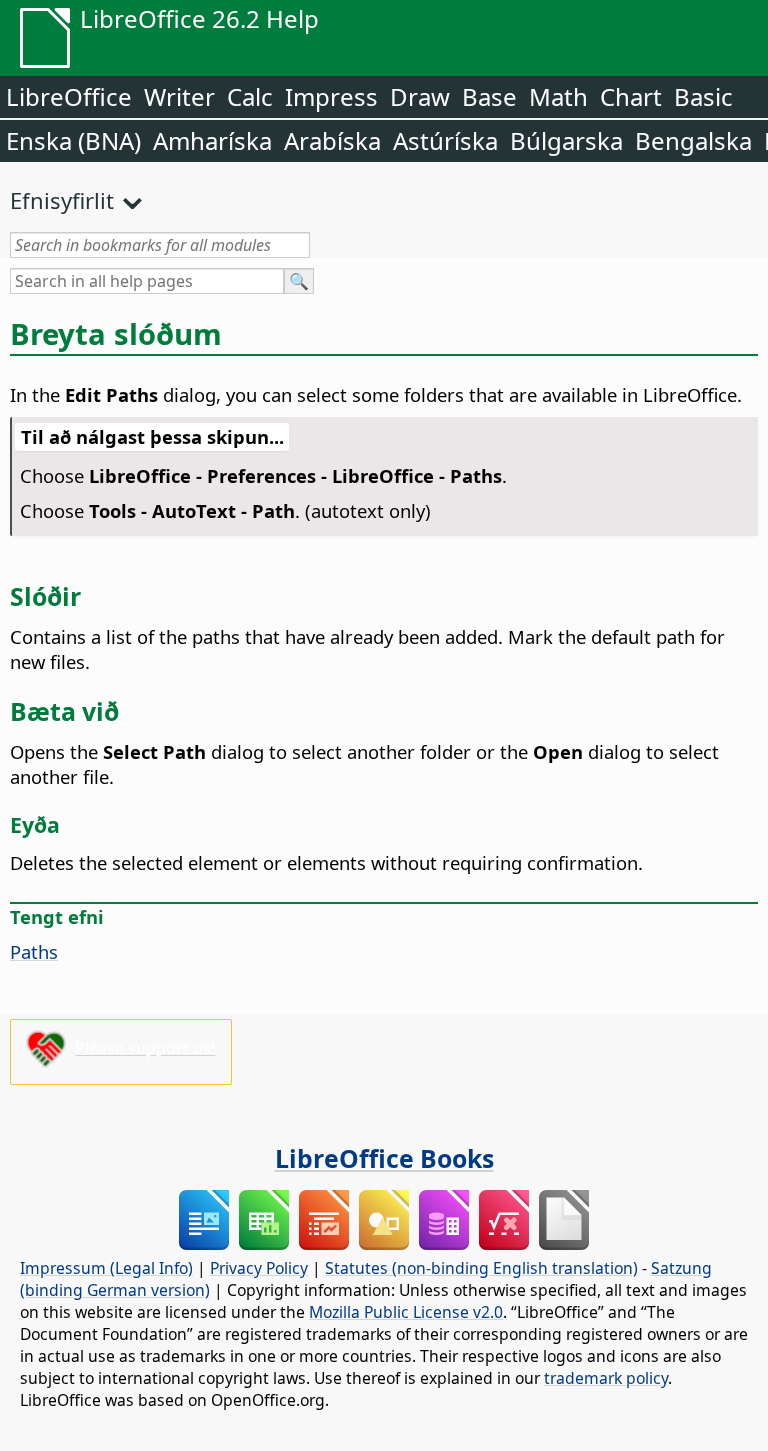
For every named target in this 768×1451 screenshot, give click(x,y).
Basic (703, 96)
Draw (420, 96)
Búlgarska (566, 140)
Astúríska (445, 140)
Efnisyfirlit (62, 200)
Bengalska (693, 140)
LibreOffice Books (384, 1158)
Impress (331, 96)
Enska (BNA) (73, 140)
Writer (179, 96)
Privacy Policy (259, 1268)
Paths (34, 951)
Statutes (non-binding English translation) (481, 1268)
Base (489, 96)
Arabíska (332, 140)
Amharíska (212, 140)
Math (558, 96)
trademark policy (606, 1378)
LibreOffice (69, 96)
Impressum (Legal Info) (106, 1268)
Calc (250, 96)
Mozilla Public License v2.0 (406, 1312)
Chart (631, 96)
